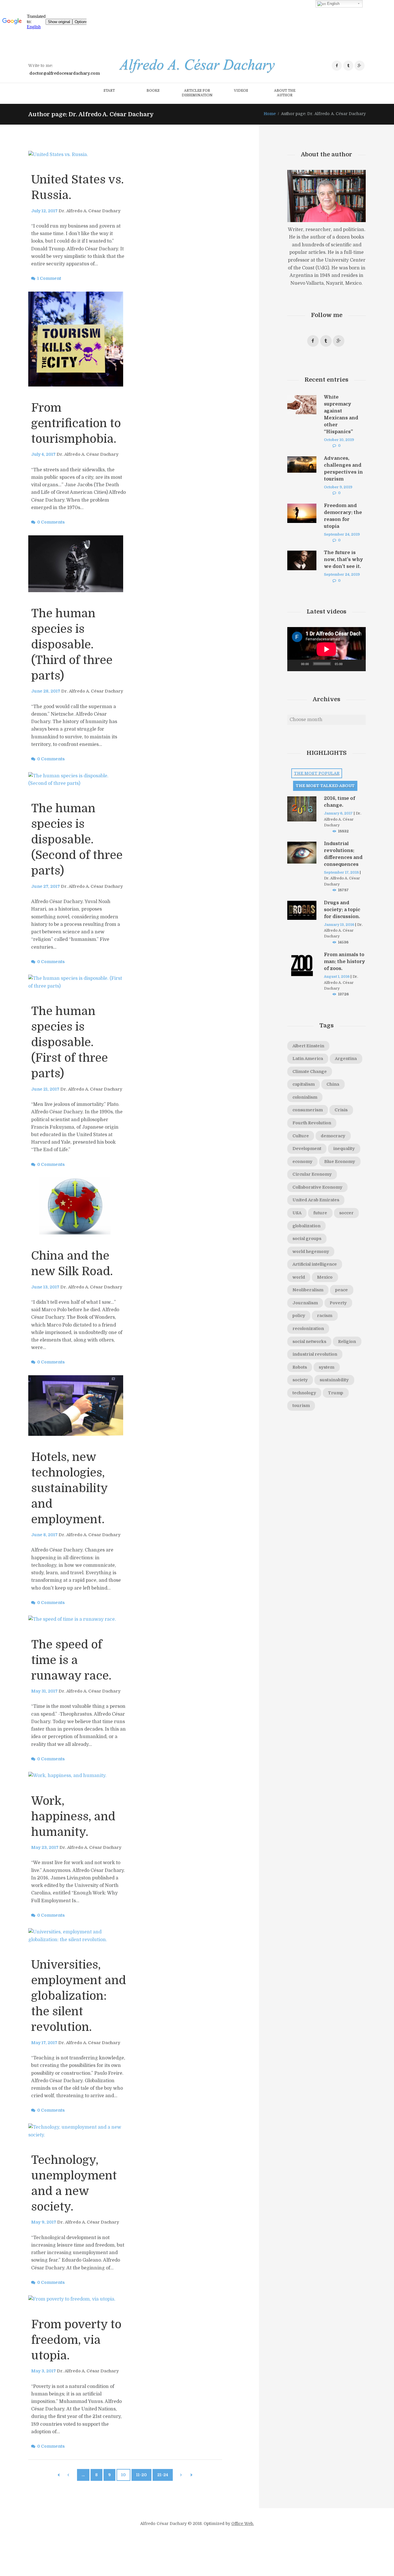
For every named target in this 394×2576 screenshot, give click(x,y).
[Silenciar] (349, 665)
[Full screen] (358, 665)
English (333, 4)
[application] (327, 649)
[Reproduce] (295, 665)
